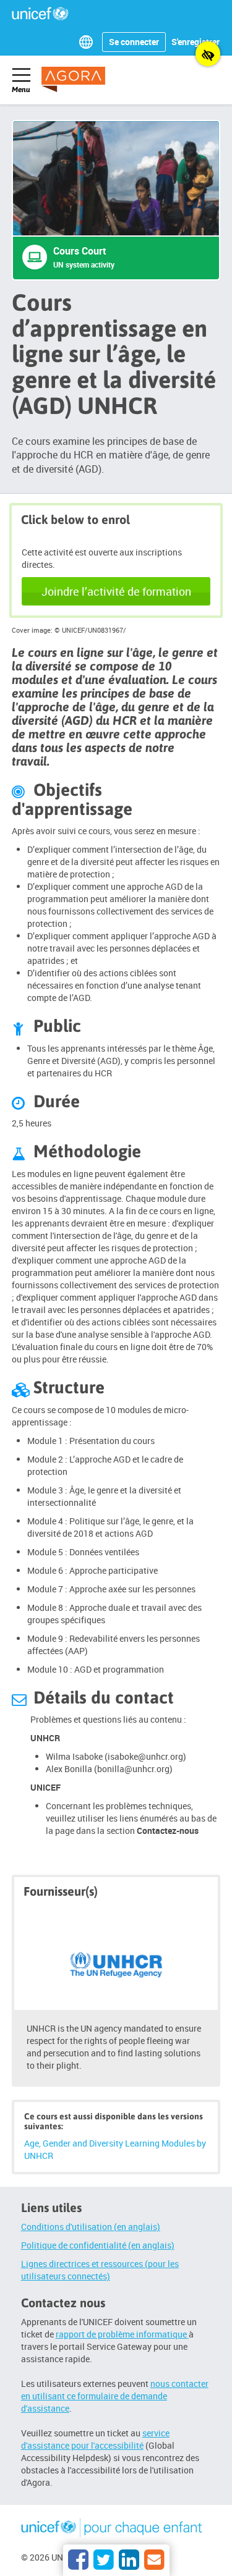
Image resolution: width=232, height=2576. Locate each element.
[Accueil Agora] (82, 79)
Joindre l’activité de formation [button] (116, 591)
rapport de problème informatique (122, 2334)
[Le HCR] (116, 1959)
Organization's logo (112, 2530)
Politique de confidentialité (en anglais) (98, 2245)
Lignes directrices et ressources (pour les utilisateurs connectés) (100, 2270)
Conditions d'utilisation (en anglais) (91, 2227)
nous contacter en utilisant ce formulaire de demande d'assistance (115, 2396)
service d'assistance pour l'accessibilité (95, 2439)
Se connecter (134, 42)
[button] (88, 42)
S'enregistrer (195, 42)
